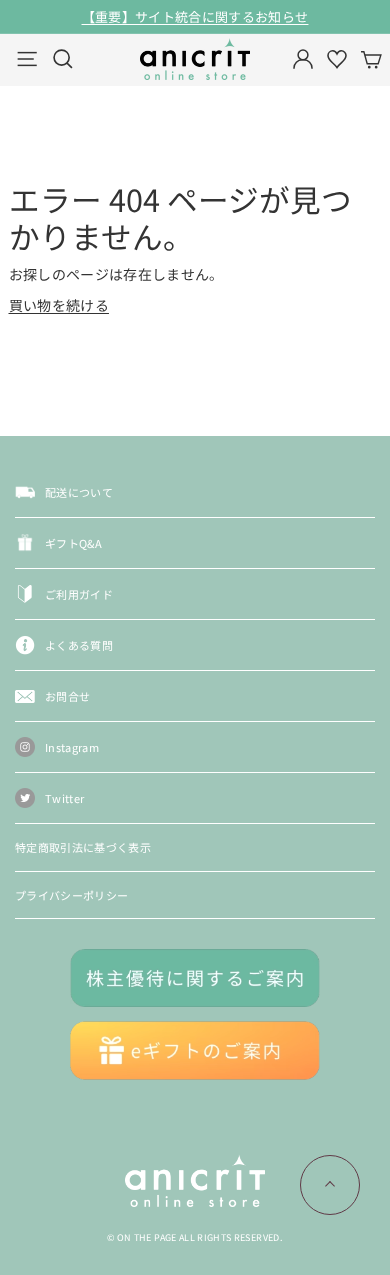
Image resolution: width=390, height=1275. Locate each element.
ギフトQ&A (73, 543)
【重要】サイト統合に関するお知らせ (195, 16)
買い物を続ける (59, 305)
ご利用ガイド (79, 594)
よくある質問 (79, 645)
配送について (79, 492)
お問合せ (67, 696)
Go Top (330, 1185)
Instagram (72, 747)
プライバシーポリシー (72, 895)
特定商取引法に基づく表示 (83, 847)
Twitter (64, 798)
